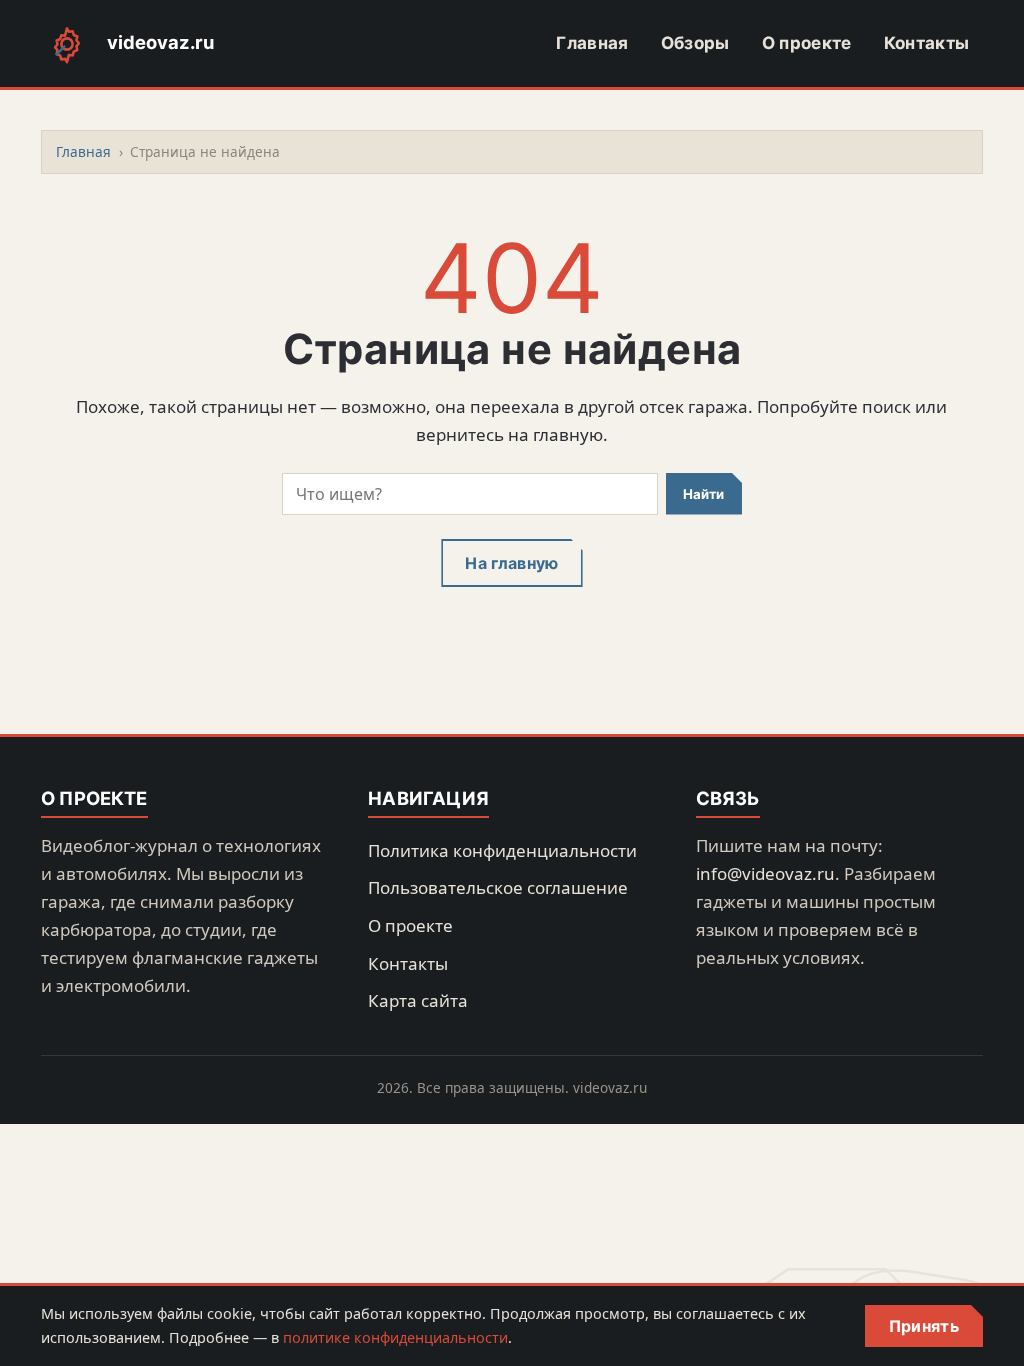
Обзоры (695, 43)
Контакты (927, 43)
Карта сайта (418, 1000)
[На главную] (67, 44)
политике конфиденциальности (395, 1337)
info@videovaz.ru (765, 873)
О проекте (807, 43)
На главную (511, 563)
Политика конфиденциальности (502, 850)
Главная (592, 43)
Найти (703, 494)
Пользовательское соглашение (498, 887)
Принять (924, 1326)
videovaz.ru (160, 42)
